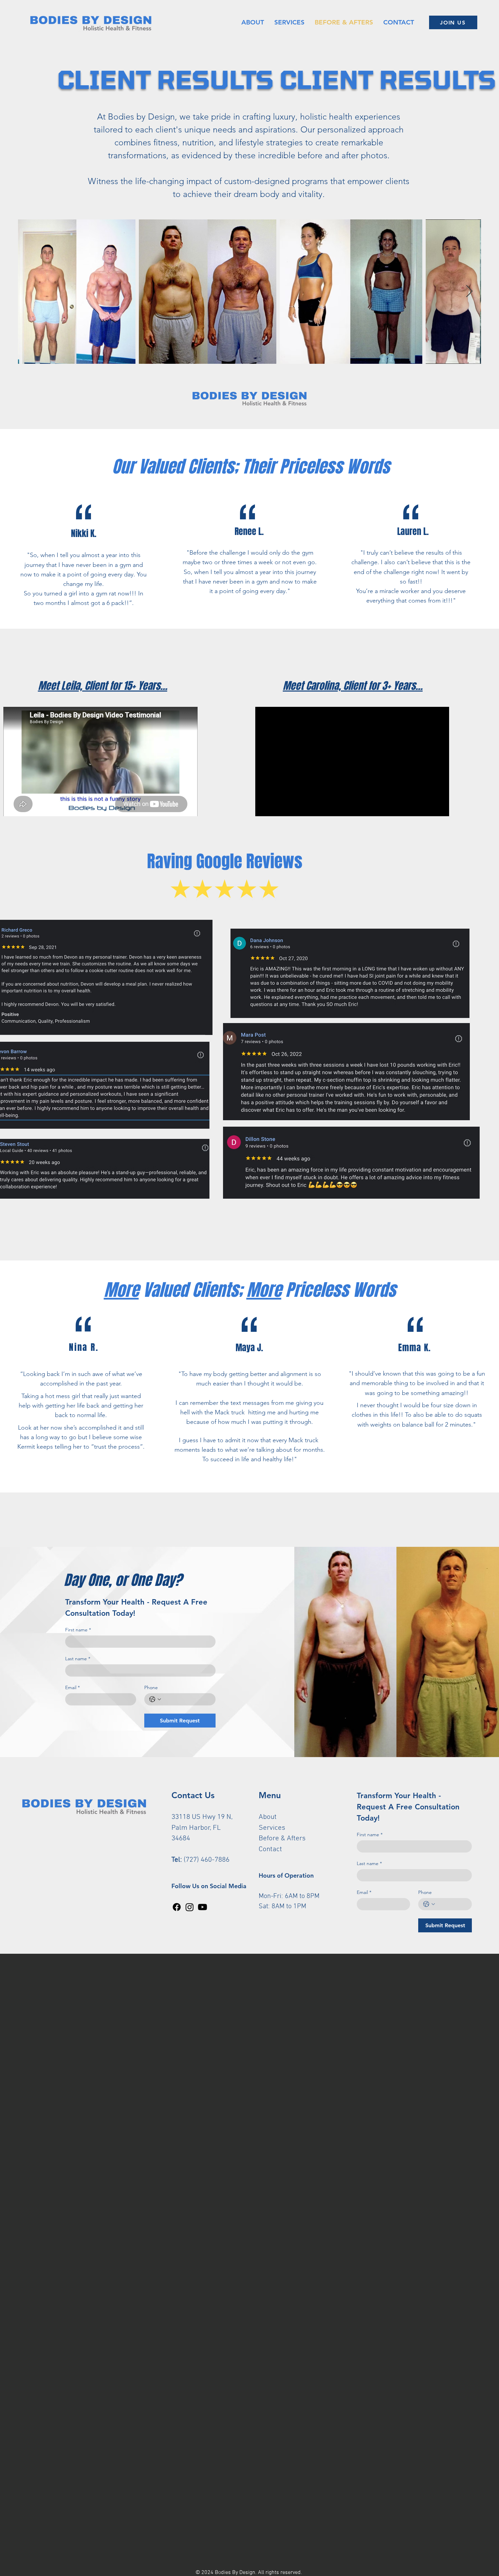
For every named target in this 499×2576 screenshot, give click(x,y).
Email (72, 1688)
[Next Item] (469, 292)
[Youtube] (202, 1907)
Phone (151, 1688)
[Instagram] (190, 1907)
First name (78, 1630)
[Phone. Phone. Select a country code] (155, 1699)
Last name (78, 1659)
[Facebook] (177, 1907)
